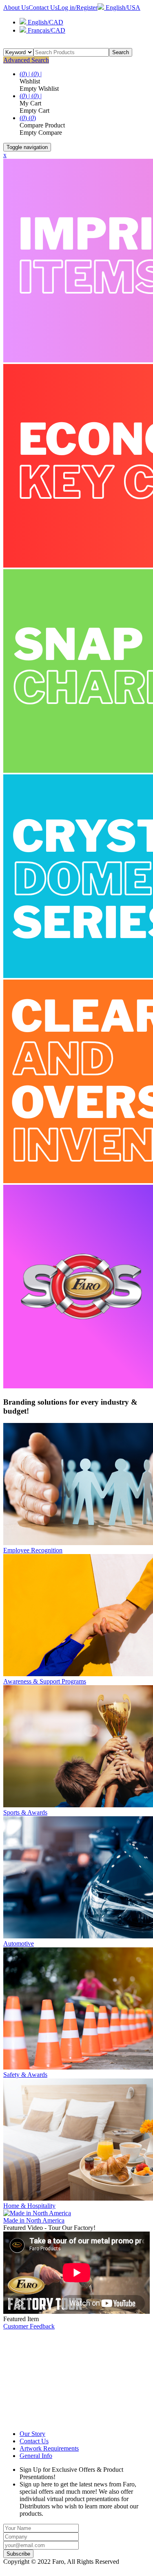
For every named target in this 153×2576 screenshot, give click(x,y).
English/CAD (45, 22)
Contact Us (43, 8)
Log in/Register (78, 8)
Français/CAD (46, 30)
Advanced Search (26, 60)
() (24, 118)
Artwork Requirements (49, 2448)
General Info (36, 2456)
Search (121, 52)
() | (25, 74)
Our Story (32, 2434)
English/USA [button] (122, 8)
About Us (16, 8)
